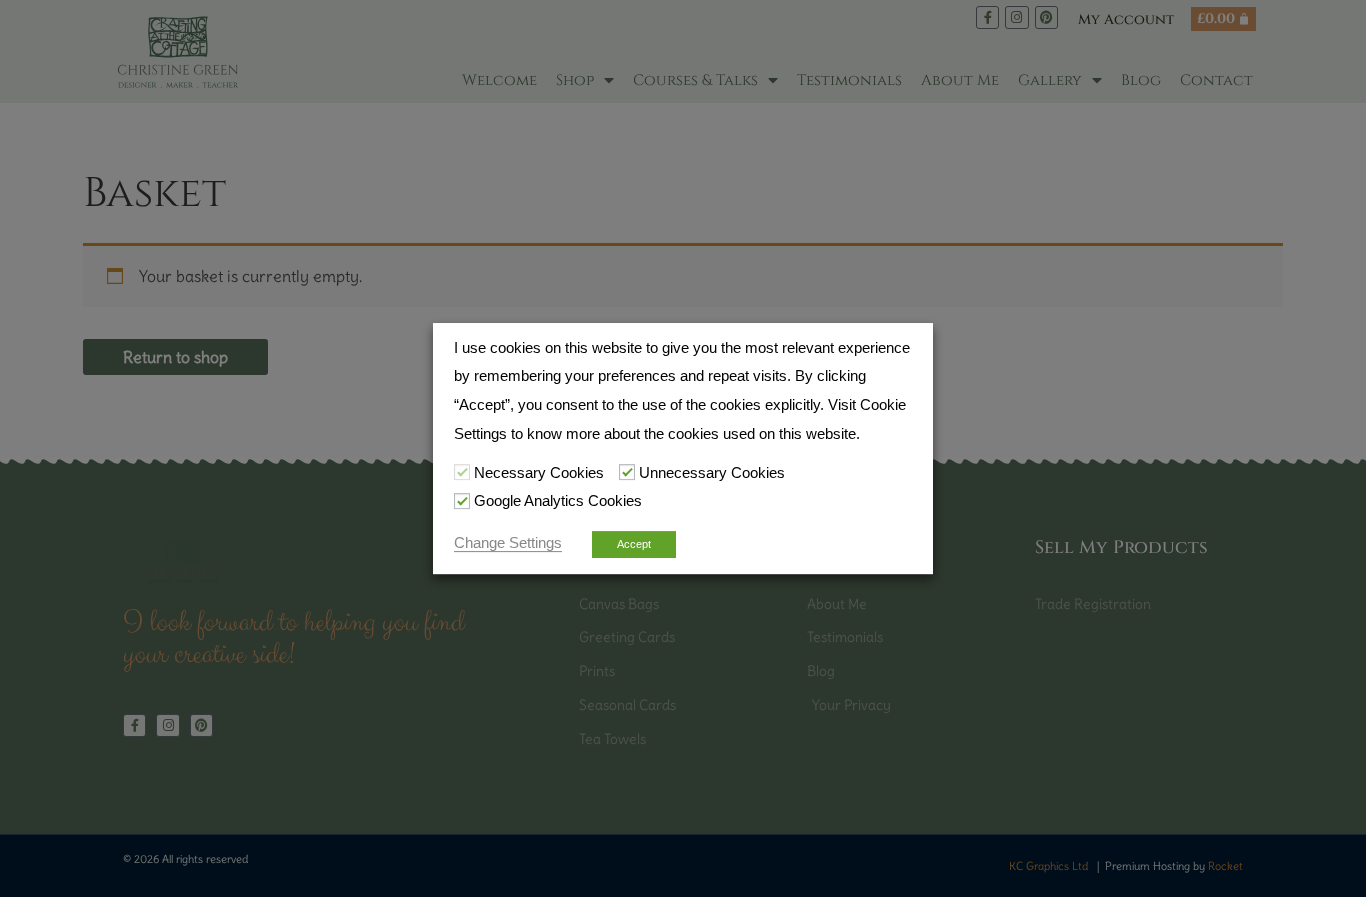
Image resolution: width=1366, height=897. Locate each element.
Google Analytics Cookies (558, 502)
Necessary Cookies (539, 473)
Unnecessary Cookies (712, 473)
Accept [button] (634, 544)
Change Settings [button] (508, 543)
